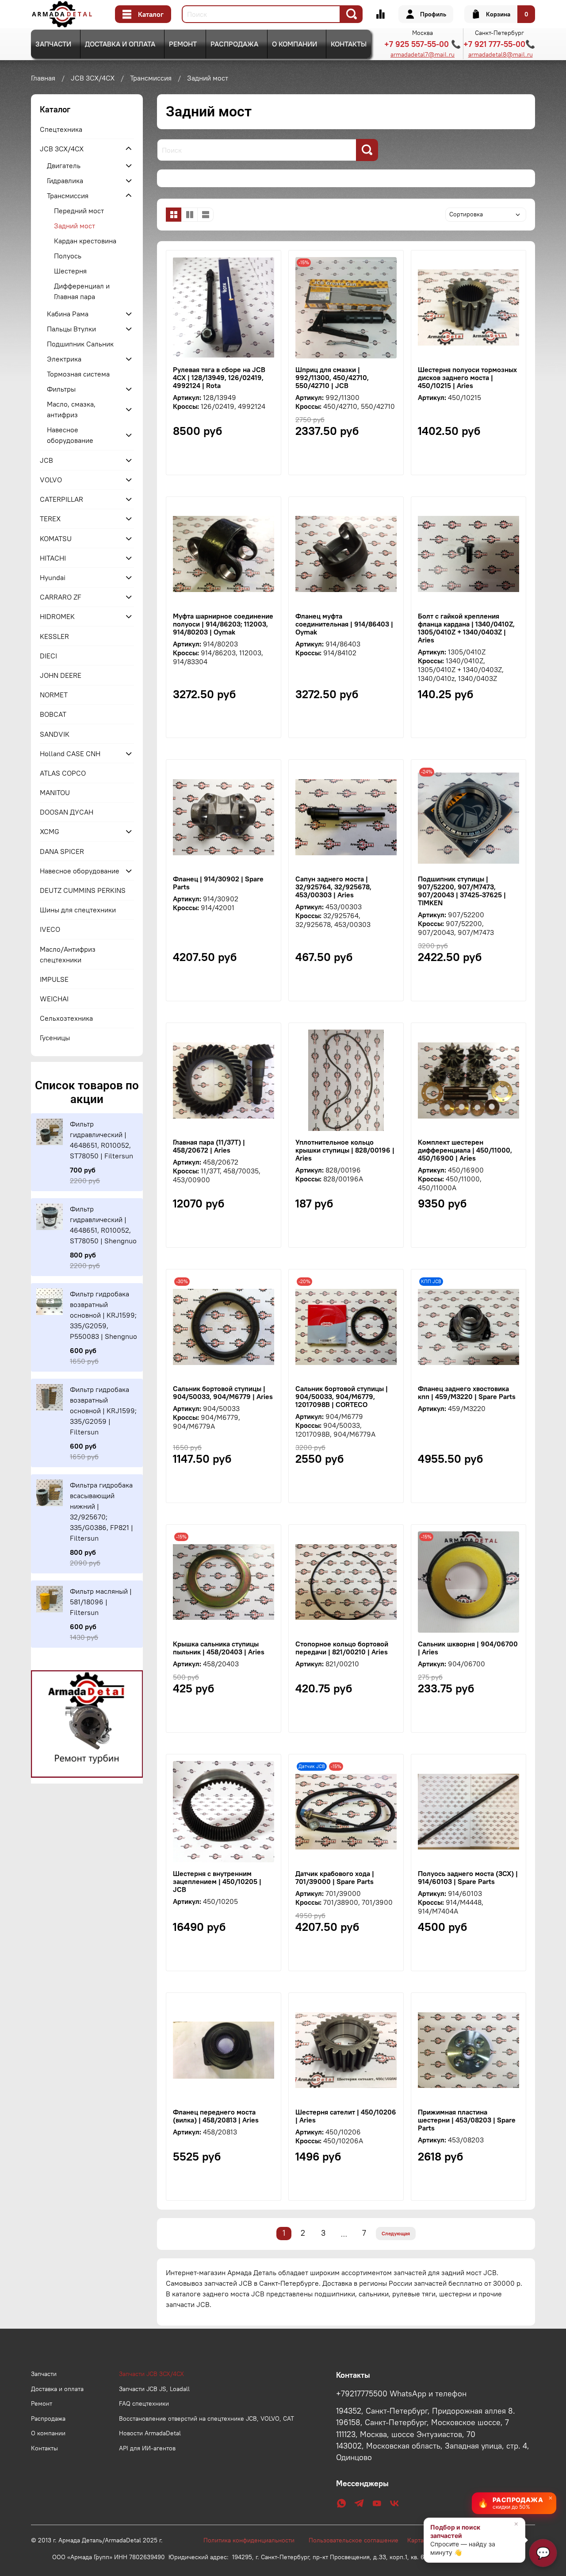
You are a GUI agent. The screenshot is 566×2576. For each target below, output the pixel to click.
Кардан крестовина (85, 241)
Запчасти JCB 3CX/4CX (151, 2374)
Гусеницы (55, 1038)
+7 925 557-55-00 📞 (423, 44)
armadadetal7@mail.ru (423, 54)
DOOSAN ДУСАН (67, 812)
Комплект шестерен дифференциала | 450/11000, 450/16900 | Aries (465, 1150)
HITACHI (53, 558)
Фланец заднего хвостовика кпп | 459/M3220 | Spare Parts (467, 1392)
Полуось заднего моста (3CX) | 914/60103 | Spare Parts (468, 1877)
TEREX (50, 519)
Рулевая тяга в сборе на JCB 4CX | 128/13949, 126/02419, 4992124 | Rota (219, 377)
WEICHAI (54, 999)
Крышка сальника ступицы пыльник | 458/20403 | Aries (219, 1648)
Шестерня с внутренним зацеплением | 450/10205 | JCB (217, 1881)
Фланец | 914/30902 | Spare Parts (218, 883)
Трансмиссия (151, 78)
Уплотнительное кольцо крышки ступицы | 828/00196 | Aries (345, 1150)
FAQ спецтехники (144, 2403)
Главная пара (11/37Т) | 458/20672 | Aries (209, 1146)
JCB (46, 460)
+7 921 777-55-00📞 (499, 44)
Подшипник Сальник (80, 344)
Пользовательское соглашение (358, 2540)
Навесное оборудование (70, 435)
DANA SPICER (62, 851)
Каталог (151, 14)
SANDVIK (55, 734)
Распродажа (234, 44)
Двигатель (64, 165)
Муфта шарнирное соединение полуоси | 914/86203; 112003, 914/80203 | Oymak (223, 624)
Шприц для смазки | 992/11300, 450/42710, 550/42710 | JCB (332, 377)
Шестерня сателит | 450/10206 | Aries (346, 2116)
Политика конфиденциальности (253, 2540)
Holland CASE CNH (70, 754)
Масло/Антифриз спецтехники (68, 954)
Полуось (68, 256)
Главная (43, 78)
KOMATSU (56, 538)
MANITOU (55, 792)
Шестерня (70, 271)
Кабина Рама (68, 314)
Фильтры (61, 389)
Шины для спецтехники (78, 910)
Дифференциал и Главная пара (82, 291)
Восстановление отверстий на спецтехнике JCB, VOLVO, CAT (207, 2418)
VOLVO (51, 480)
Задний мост (75, 226)
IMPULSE (54, 979)
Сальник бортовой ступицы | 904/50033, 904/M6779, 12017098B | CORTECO (342, 1396)
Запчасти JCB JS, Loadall (154, 2389)
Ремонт (183, 44)
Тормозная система (78, 374)
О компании (294, 44)
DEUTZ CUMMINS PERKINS (83, 890)
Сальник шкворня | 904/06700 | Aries (468, 1648)
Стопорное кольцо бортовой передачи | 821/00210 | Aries (342, 1648)
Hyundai (53, 577)
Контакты (349, 44)
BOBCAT (53, 714)
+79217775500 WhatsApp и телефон (401, 2394)
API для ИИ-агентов (147, 2448)
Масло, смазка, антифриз (71, 409)
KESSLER (54, 636)
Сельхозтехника (66, 1018)
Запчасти (53, 44)
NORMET (54, 695)
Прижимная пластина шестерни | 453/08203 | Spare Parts (467, 2120)
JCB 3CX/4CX (93, 78)
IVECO (50, 929)
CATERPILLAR (61, 499)
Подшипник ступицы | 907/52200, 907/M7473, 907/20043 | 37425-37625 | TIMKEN (462, 891)
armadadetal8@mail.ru (501, 54)
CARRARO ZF (61, 597)
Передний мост (79, 211)
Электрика (64, 359)
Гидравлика (65, 181)
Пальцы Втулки (71, 329)
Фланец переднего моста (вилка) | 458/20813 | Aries (216, 2116)
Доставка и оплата (120, 44)
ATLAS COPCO (63, 773)
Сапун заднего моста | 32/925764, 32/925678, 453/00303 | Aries (333, 887)
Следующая (396, 2233)
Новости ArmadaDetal (150, 2433)
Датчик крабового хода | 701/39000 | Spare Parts (335, 1877)
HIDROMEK (57, 616)
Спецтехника (61, 129)
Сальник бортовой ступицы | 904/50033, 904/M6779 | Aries (223, 1392)
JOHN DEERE (61, 675)
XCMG (50, 831)
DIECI (48, 656)
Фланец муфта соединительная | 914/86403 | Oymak (344, 624)
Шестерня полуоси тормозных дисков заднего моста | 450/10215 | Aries (467, 377)
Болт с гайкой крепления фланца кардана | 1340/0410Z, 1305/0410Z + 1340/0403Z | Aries (466, 628)
